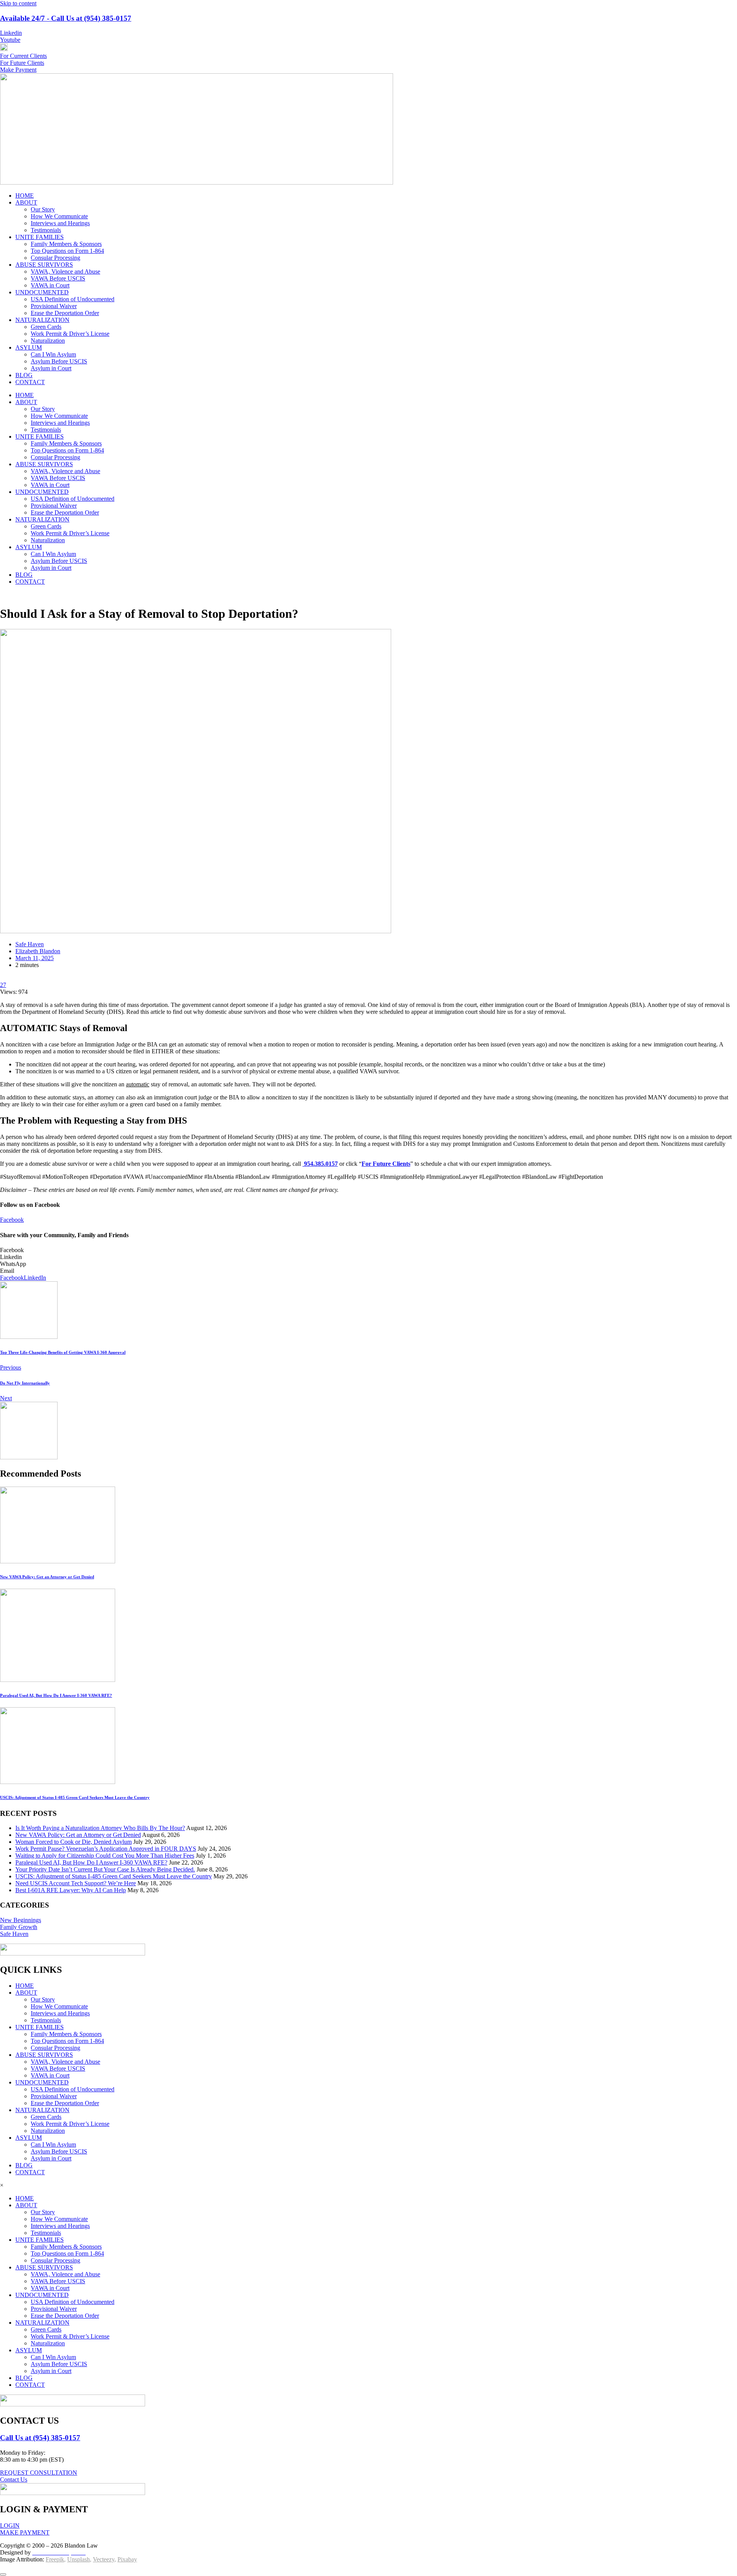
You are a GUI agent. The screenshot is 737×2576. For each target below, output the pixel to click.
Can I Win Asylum (53, 354)
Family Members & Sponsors (66, 244)
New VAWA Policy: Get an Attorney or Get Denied (78, 1835)
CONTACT (30, 382)
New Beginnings (21, 1920)
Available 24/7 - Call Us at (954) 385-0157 (66, 18)
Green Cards (46, 327)
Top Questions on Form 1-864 (67, 251)
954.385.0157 (320, 1164)
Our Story (43, 209)
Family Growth (19, 1927)
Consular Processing (55, 258)
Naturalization (48, 341)
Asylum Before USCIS (59, 361)
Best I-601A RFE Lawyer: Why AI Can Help (71, 1890)
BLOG (24, 375)
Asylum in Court (51, 368)
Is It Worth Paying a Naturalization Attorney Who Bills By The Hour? (100, 1828)
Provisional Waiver (54, 306)
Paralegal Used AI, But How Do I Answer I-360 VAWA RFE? (91, 1862)
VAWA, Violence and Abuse (65, 271)
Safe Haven (30, 944)
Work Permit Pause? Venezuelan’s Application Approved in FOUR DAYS (106, 1849)
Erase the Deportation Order (65, 313)
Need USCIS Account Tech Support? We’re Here (76, 1883)
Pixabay (127, 2559)
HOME (25, 196)
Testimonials (46, 230)
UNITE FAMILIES (40, 237)
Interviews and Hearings (60, 223)
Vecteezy (104, 2559)
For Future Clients (386, 1164)
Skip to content (18, 3)
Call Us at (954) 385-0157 (40, 2438)
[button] (368, 1250)
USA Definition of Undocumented (73, 299)
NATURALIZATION (42, 320)
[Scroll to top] (3, 2574)
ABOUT (26, 202)
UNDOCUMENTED (42, 292)
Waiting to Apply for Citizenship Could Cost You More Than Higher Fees (105, 1856)
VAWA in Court (50, 285)
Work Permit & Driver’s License (70, 334)
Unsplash (78, 2559)
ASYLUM (29, 347)
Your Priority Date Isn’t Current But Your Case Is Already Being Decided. (105, 1869)
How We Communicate (59, 216)
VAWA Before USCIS (58, 278)
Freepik (55, 2559)
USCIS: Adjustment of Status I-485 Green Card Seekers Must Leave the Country (114, 1876)
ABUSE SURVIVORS (44, 265)
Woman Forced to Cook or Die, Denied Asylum (74, 1842)
